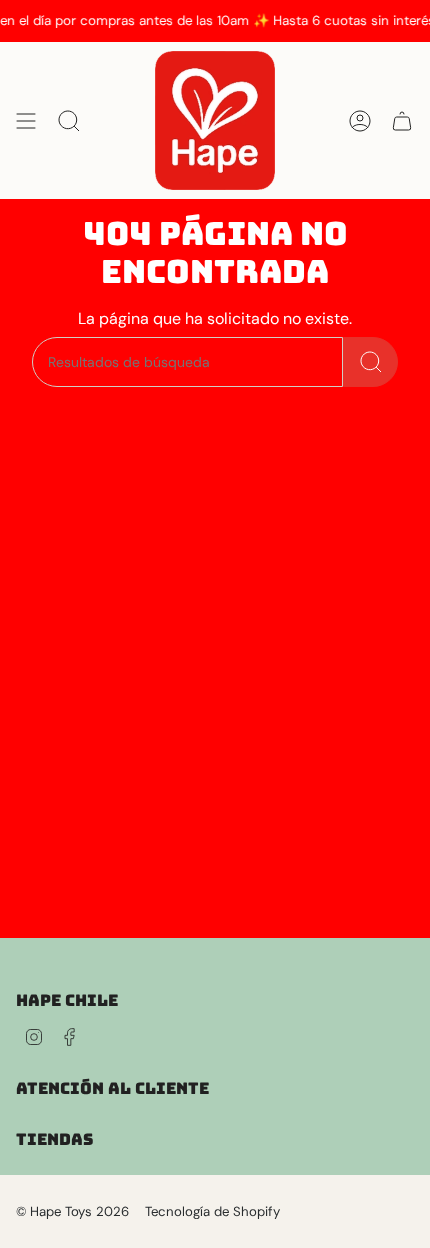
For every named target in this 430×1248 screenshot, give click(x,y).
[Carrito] (402, 120)
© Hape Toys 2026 (72, 1211)
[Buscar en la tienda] (370, 362)
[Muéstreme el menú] (26, 120)
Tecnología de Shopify (212, 1211)
